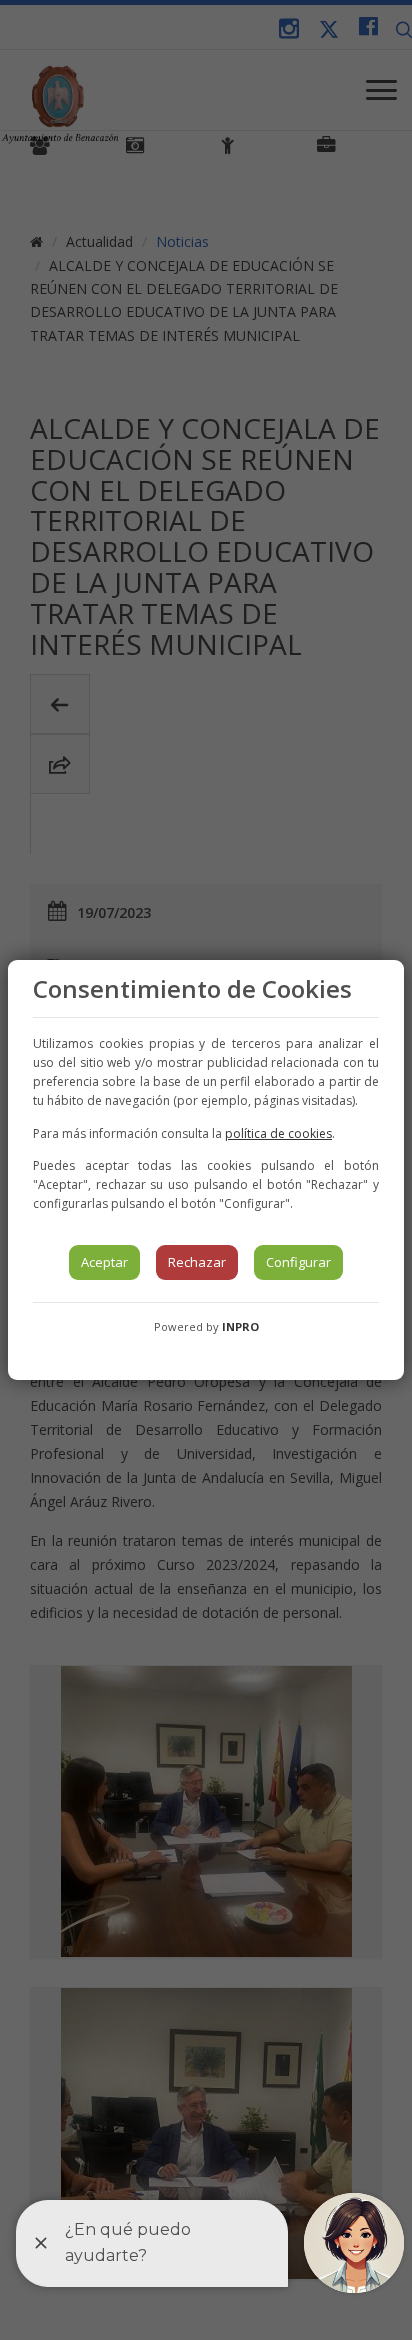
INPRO (240, 1326)
